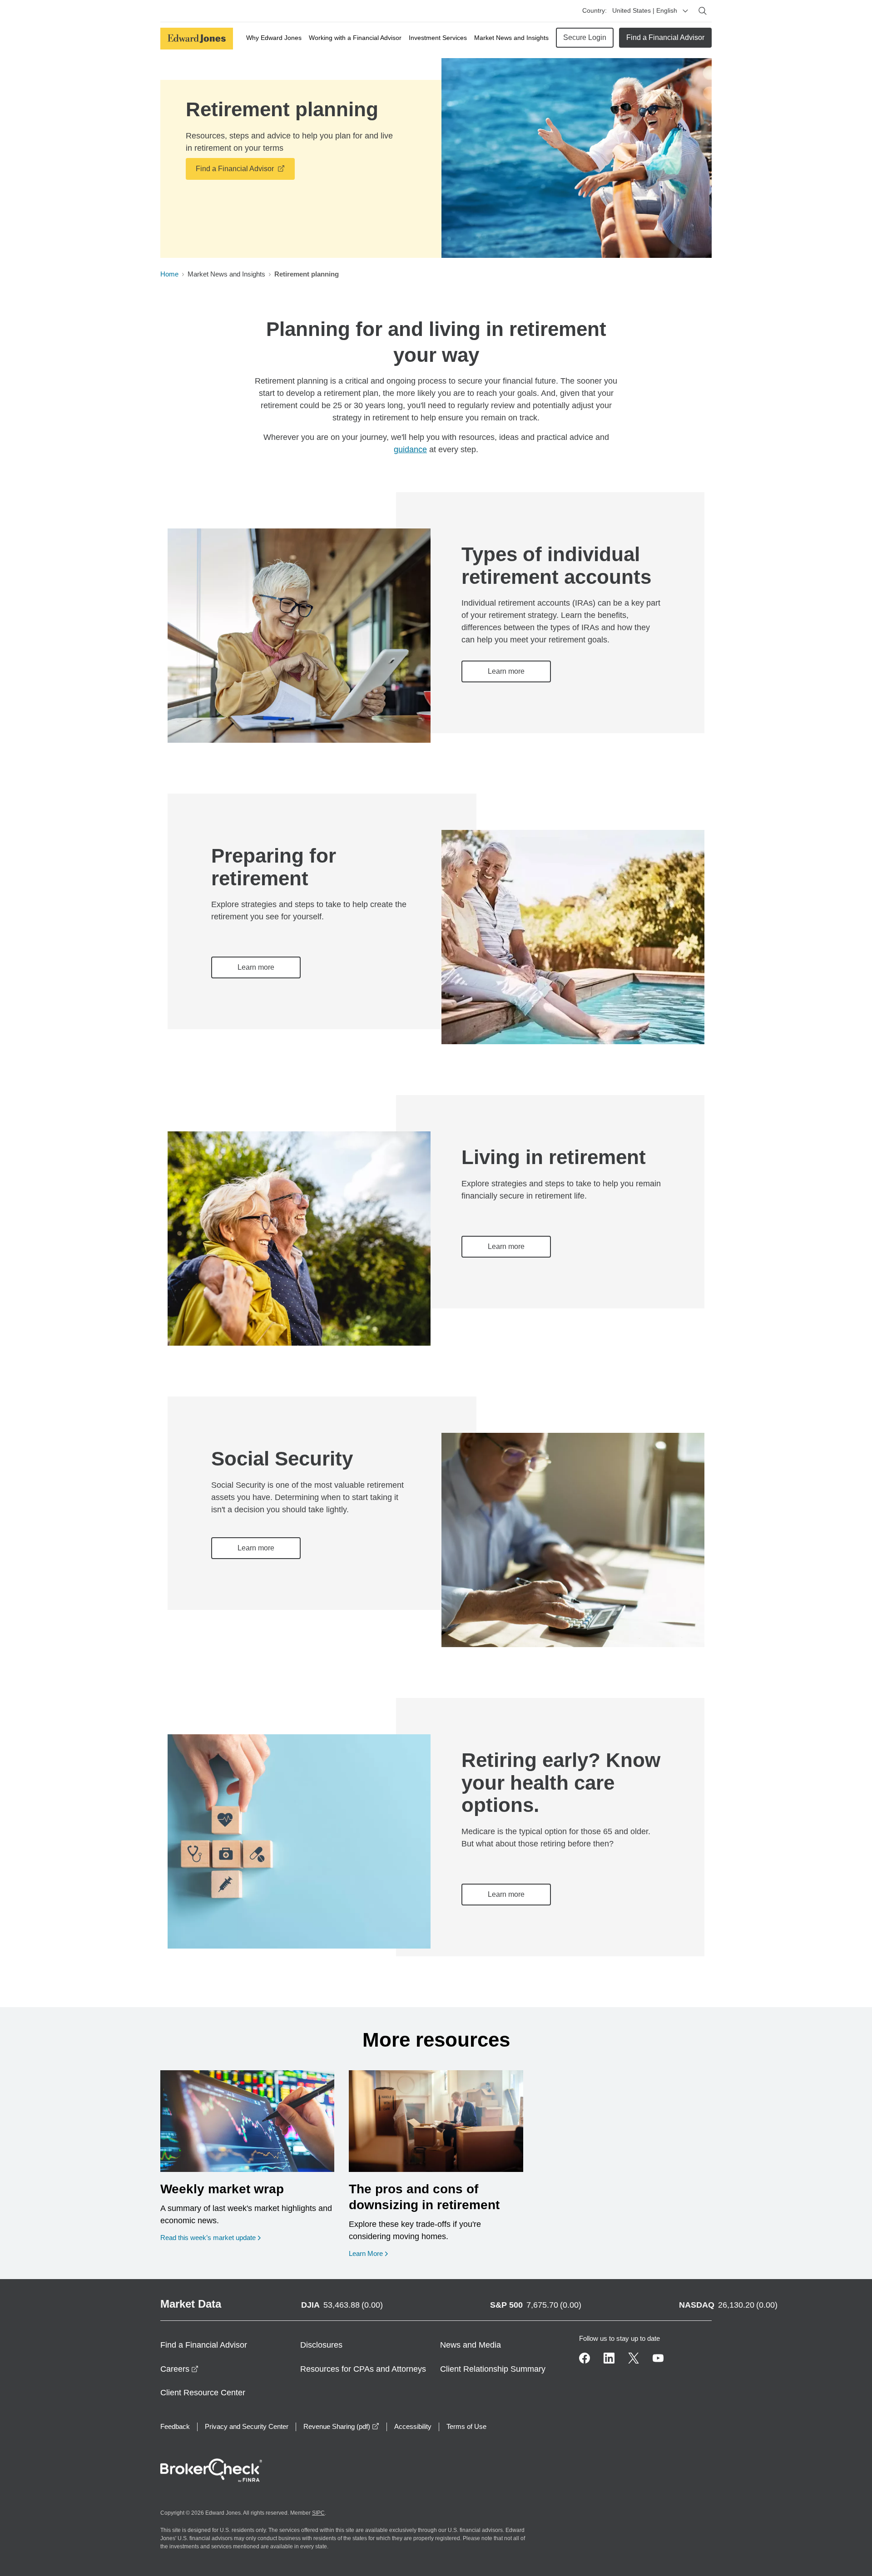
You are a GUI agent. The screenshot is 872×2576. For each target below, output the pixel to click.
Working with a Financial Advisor (355, 38)
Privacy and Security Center (247, 2426)
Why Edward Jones (274, 38)
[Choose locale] (685, 11)
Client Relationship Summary (493, 2369)
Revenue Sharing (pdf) (341, 2426)
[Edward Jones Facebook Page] (585, 2358)
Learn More (366, 2253)
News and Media (471, 2345)
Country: (595, 10)
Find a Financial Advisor (665, 37)
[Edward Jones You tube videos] (658, 2358)
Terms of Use (466, 2426)
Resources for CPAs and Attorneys (363, 2369)
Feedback (175, 2426)
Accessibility (413, 2426)
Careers (179, 2369)
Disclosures (321, 2345)
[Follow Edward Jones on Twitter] (634, 2358)
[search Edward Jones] (703, 11)
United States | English (645, 10)
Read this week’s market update (208, 2238)
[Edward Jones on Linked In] (609, 2358)
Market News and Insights (511, 38)
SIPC (318, 2513)
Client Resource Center (203, 2393)
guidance (410, 449)
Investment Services (438, 38)
